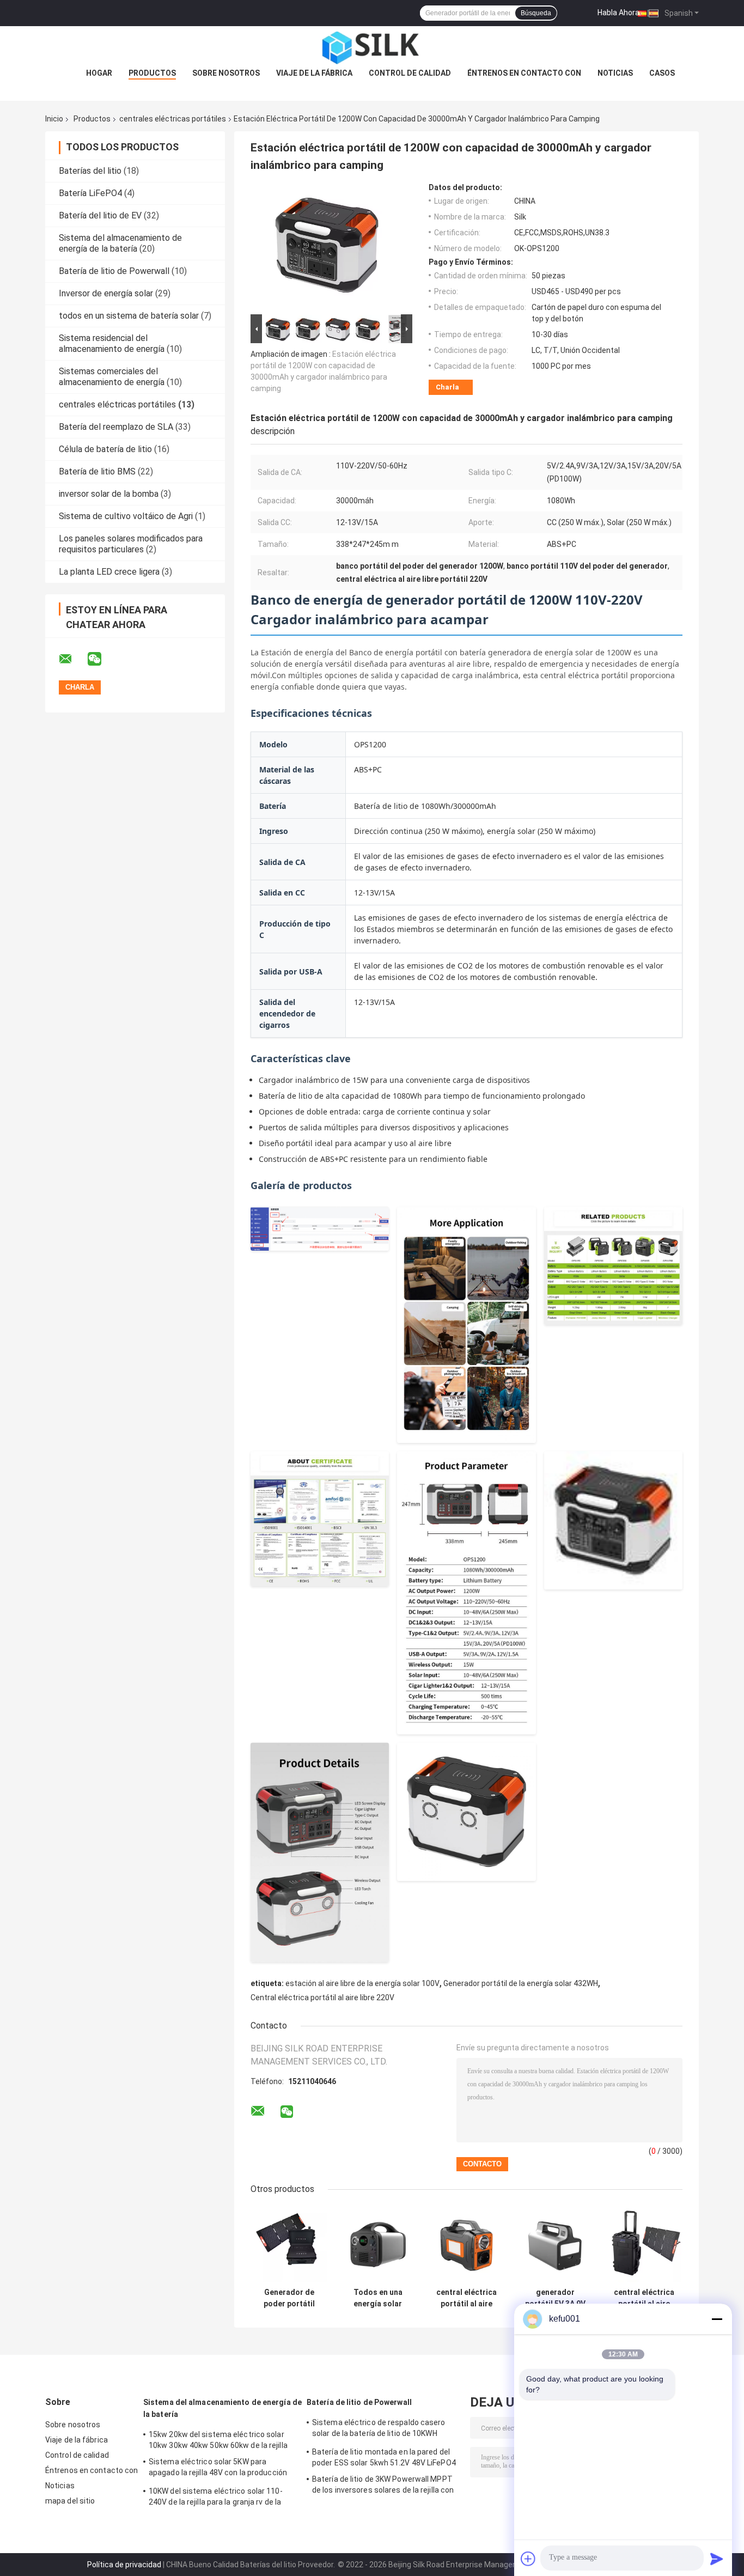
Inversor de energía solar (106, 293)
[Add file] (528, 2559)
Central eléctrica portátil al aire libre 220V (322, 1998)
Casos (662, 73)
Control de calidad (410, 73)
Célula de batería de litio (105, 449)
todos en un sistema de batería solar (129, 316)
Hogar (99, 73)
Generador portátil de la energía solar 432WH (521, 1983)
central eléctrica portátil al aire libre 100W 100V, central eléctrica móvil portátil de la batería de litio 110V (466, 2298)
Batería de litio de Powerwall (114, 271)
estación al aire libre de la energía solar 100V (362, 1983)
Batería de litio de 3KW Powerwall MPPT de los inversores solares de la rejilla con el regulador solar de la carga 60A (383, 2486)
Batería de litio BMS (97, 471)
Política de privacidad (124, 2565)
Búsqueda (536, 13)
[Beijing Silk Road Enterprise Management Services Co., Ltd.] (372, 48)
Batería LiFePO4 (90, 193)
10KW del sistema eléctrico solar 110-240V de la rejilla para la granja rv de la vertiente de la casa (216, 2498)
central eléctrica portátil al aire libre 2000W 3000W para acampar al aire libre (644, 2298)
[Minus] (717, 2319)
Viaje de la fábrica (314, 73)
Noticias (615, 73)
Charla (447, 387)
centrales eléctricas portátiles (173, 119)
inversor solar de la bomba (109, 494)
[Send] (717, 2559)
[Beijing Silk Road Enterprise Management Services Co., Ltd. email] (72, 659)
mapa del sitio (70, 2501)
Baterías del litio (90, 171)
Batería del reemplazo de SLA (116, 427)
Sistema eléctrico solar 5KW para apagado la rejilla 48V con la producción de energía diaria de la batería (218, 2469)
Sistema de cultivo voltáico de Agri (126, 516)
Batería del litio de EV (100, 215)
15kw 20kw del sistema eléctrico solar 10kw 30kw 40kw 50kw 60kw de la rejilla (218, 2440)
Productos (152, 73)
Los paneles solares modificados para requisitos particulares (131, 544)
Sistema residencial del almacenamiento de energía (112, 343)
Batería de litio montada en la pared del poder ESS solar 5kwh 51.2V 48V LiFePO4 (384, 2457)
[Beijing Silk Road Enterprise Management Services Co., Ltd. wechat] (101, 659)
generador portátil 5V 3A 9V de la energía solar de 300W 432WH (555, 2298)
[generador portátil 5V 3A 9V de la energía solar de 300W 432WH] (555, 2244)
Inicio (54, 119)
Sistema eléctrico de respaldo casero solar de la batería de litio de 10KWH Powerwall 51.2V (379, 2429)
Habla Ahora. (619, 13)
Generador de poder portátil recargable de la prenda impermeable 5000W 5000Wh (289, 2298)
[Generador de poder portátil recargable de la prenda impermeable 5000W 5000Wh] (289, 2244)
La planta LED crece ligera (109, 572)
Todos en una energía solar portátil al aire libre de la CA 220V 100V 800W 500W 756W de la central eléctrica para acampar (378, 2298)
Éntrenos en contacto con (524, 73)
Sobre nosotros (226, 73)
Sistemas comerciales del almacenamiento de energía (112, 377)
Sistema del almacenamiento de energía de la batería (120, 243)
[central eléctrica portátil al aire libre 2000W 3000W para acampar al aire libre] (644, 2244)
